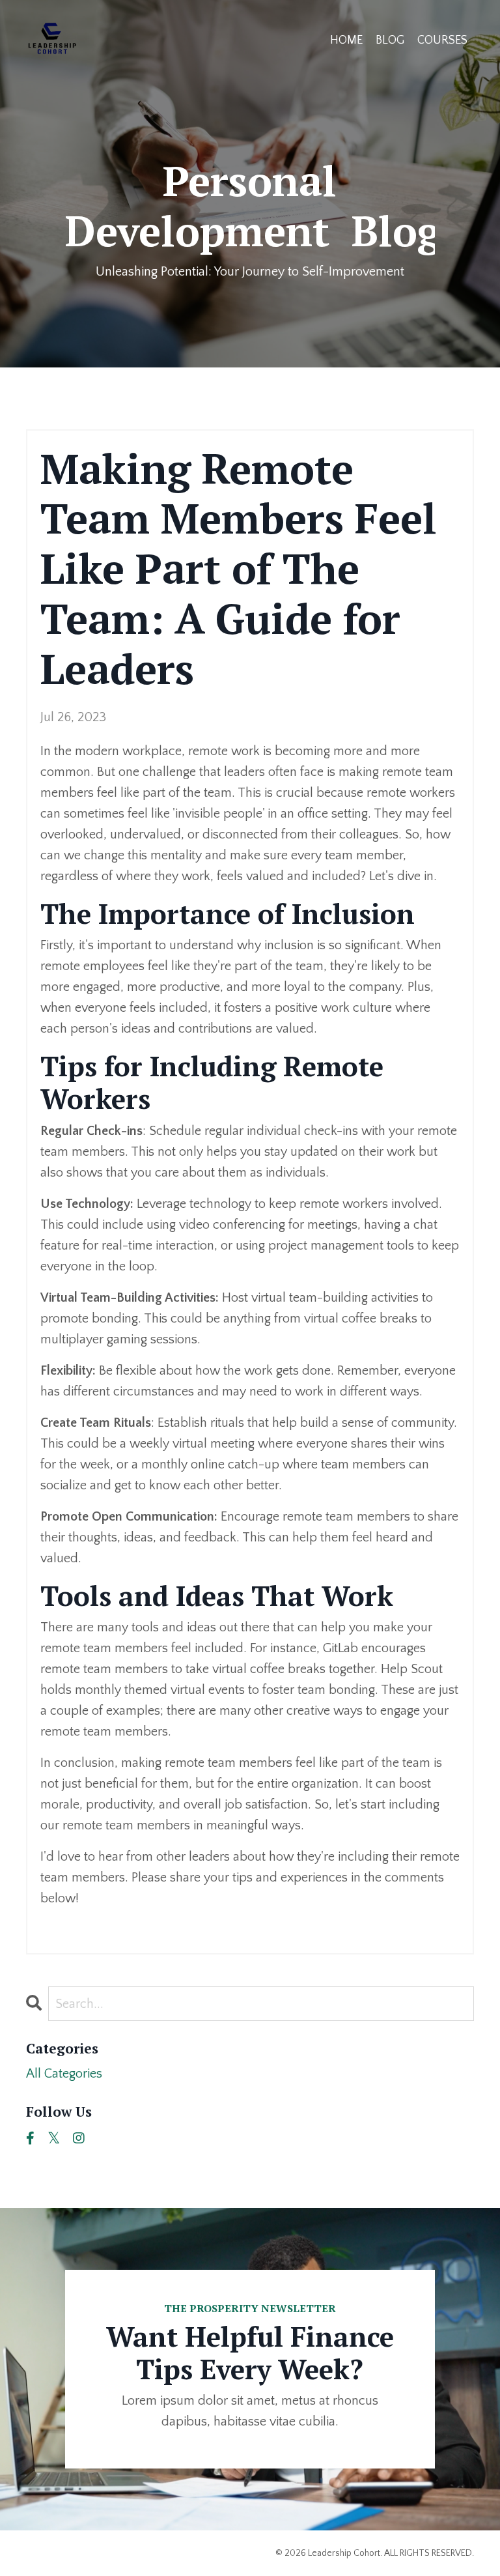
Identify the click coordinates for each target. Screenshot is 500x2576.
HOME (346, 40)
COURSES (442, 40)
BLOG (390, 40)
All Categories (64, 2074)
